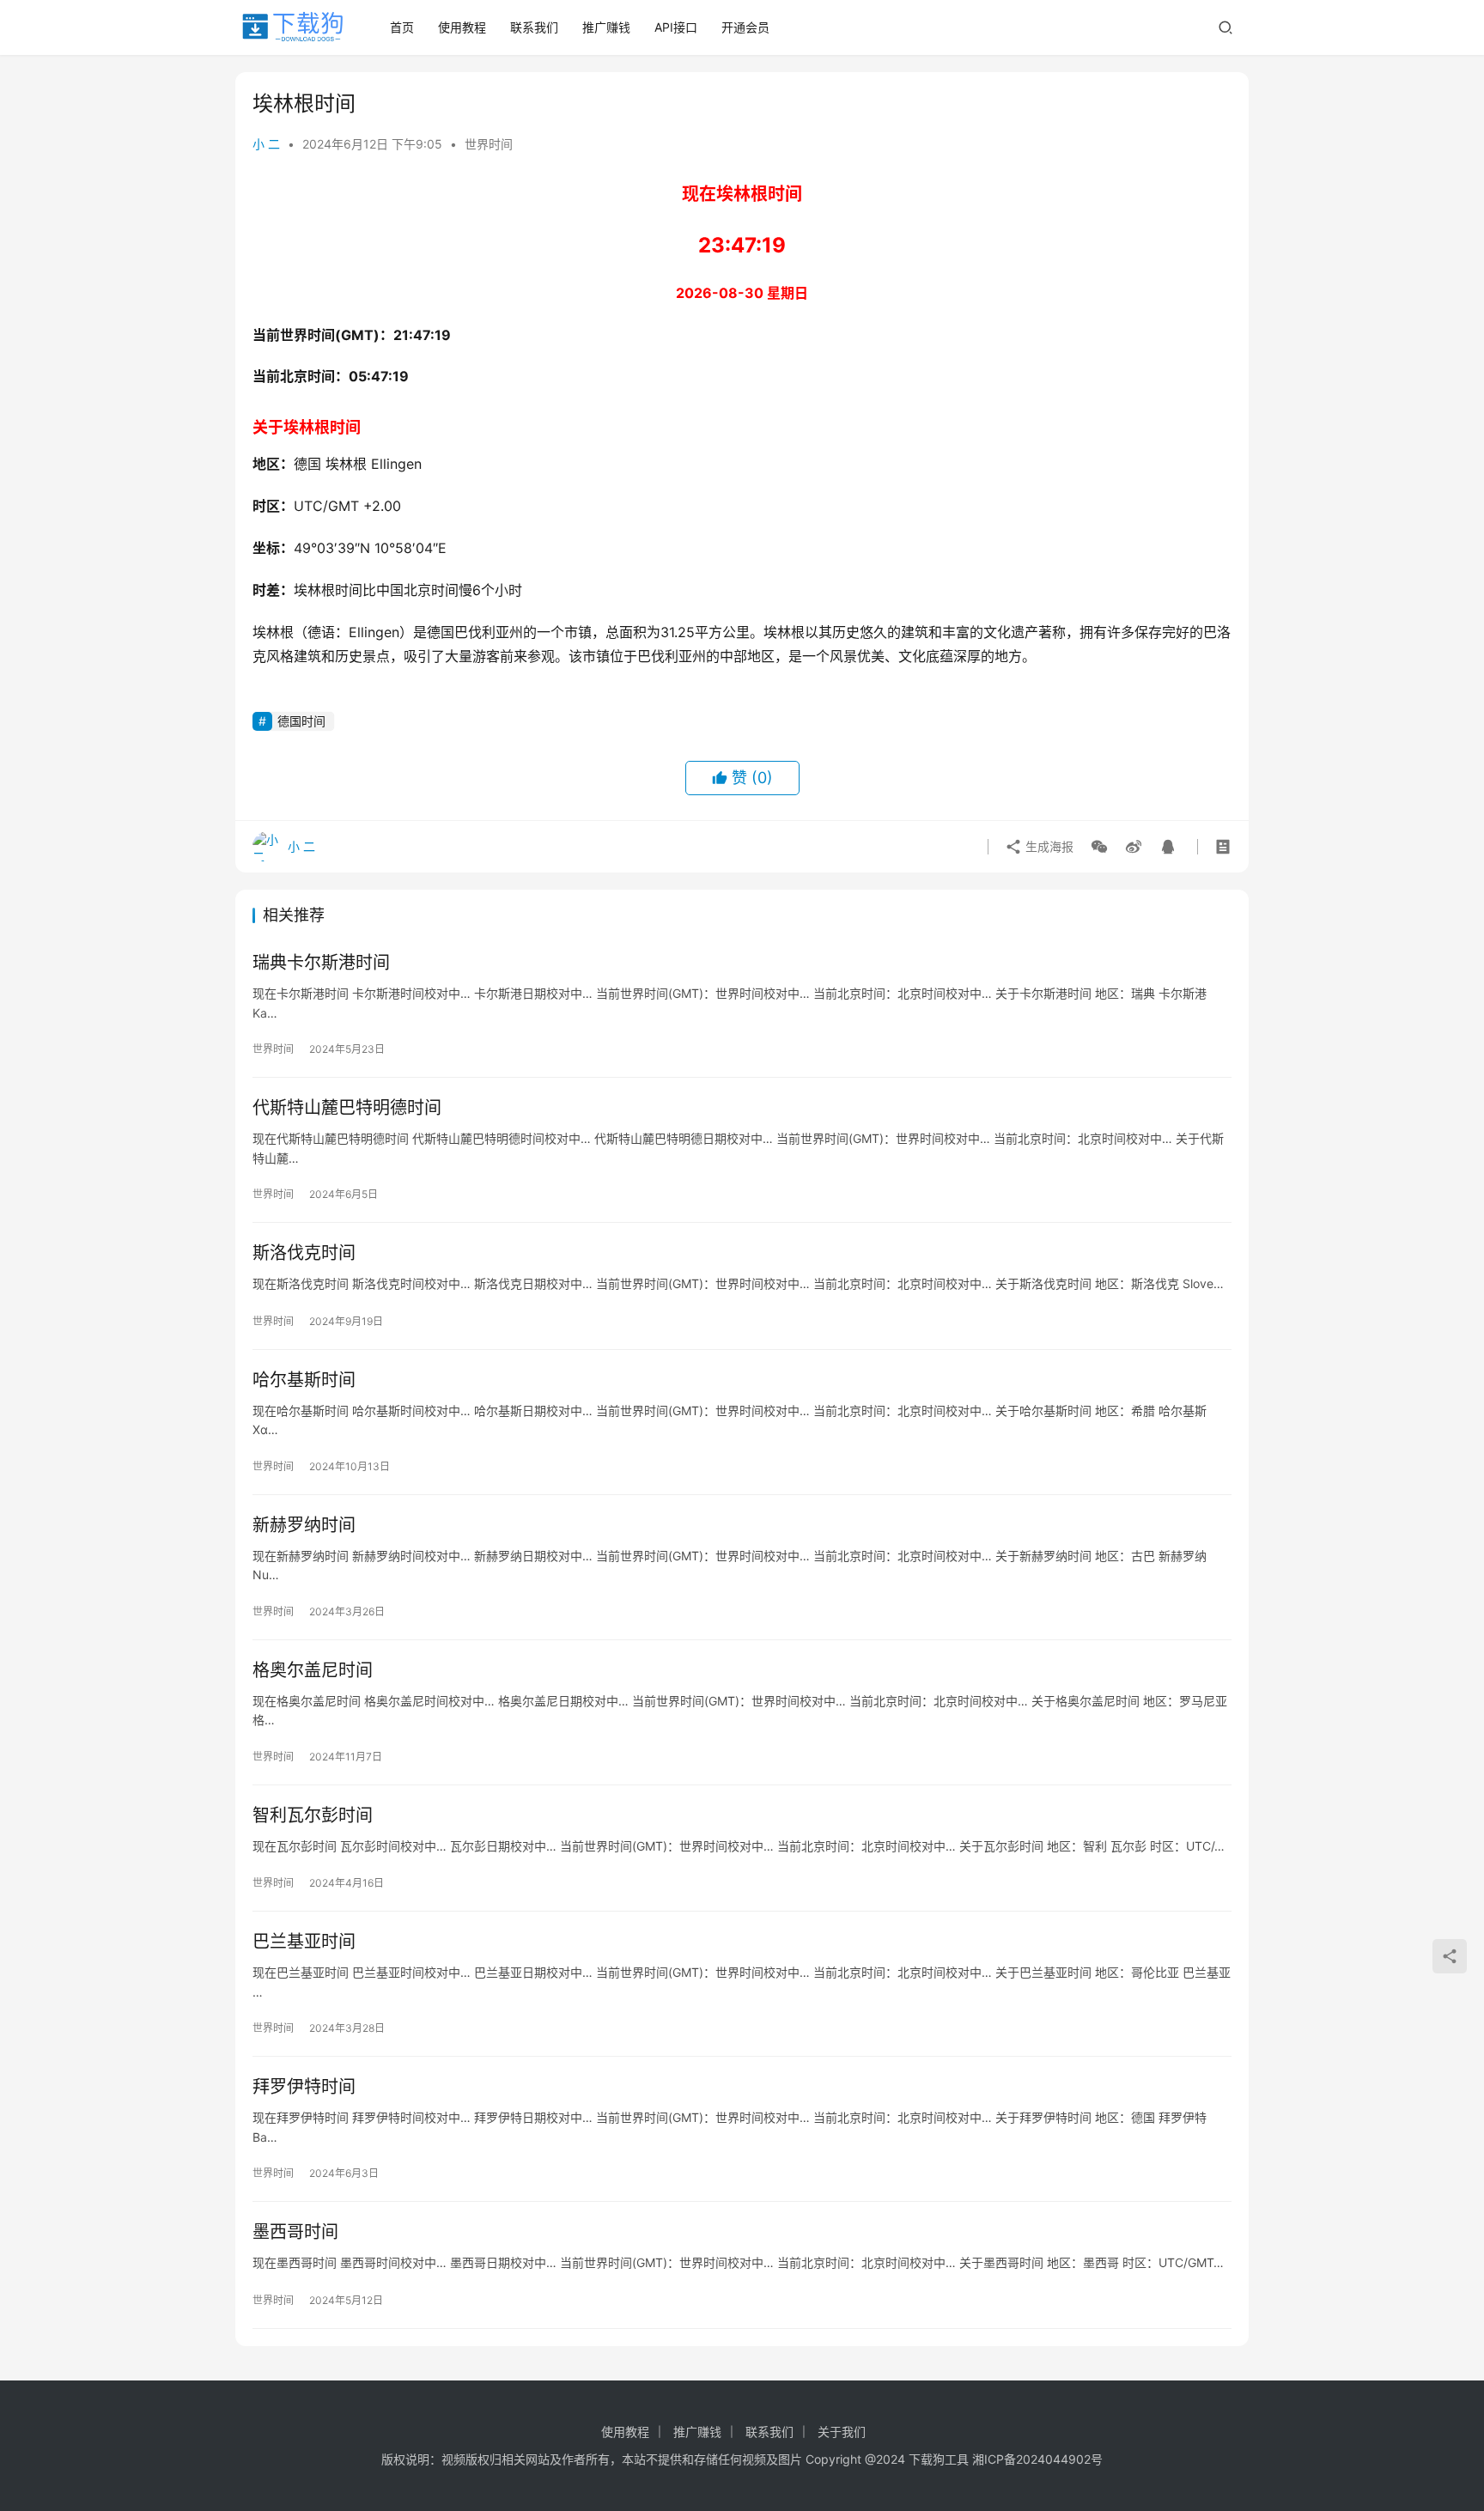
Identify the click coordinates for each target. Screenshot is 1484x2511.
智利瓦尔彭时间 (313, 1815)
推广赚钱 (606, 27)
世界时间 (489, 144)
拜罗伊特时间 (304, 2087)
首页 (402, 27)
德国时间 (301, 721)
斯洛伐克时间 (304, 1253)
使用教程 (462, 27)
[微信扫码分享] (1099, 847)
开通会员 (745, 27)
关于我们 (842, 2432)
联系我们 (534, 27)
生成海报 (1048, 846)
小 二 (266, 144)
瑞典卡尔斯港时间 (321, 963)
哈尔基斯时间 (304, 1380)
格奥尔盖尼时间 (313, 1670)
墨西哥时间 (295, 2232)
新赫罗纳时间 (304, 1525)
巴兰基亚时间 (304, 1942)
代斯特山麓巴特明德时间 (347, 1108)
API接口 (676, 27)
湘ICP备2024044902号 (1037, 2459)
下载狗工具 (939, 2459)
